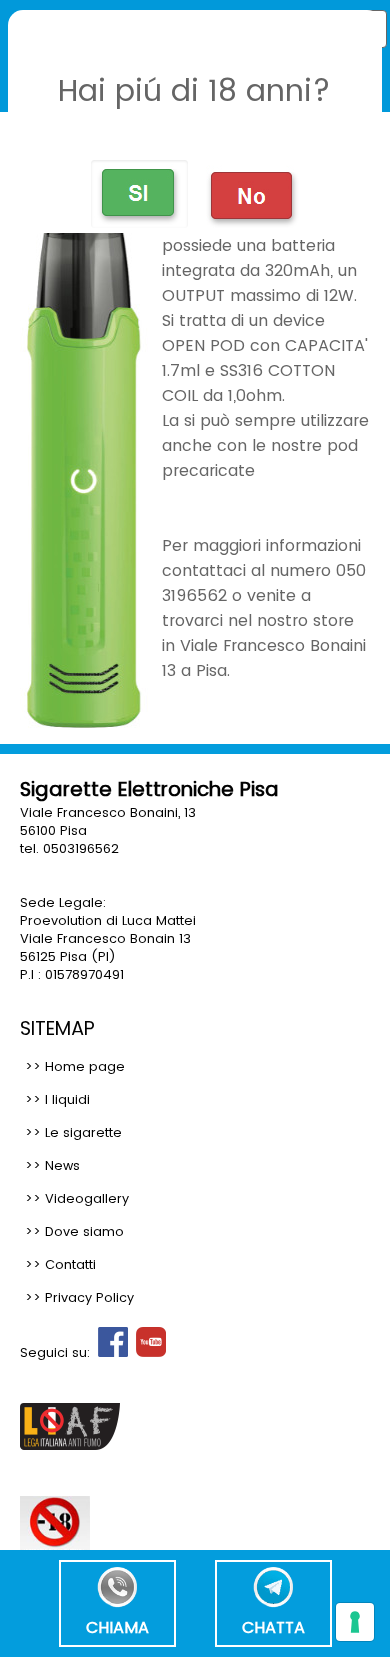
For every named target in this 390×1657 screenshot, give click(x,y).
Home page (85, 1066)
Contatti (70, 1264)
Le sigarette (83, 1132)
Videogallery (87, 1198)
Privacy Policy (89, 1297)
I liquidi (67, 1099)
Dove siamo (84, 1231)
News (62, 1165)
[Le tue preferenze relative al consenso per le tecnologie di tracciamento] (355, 1622)
